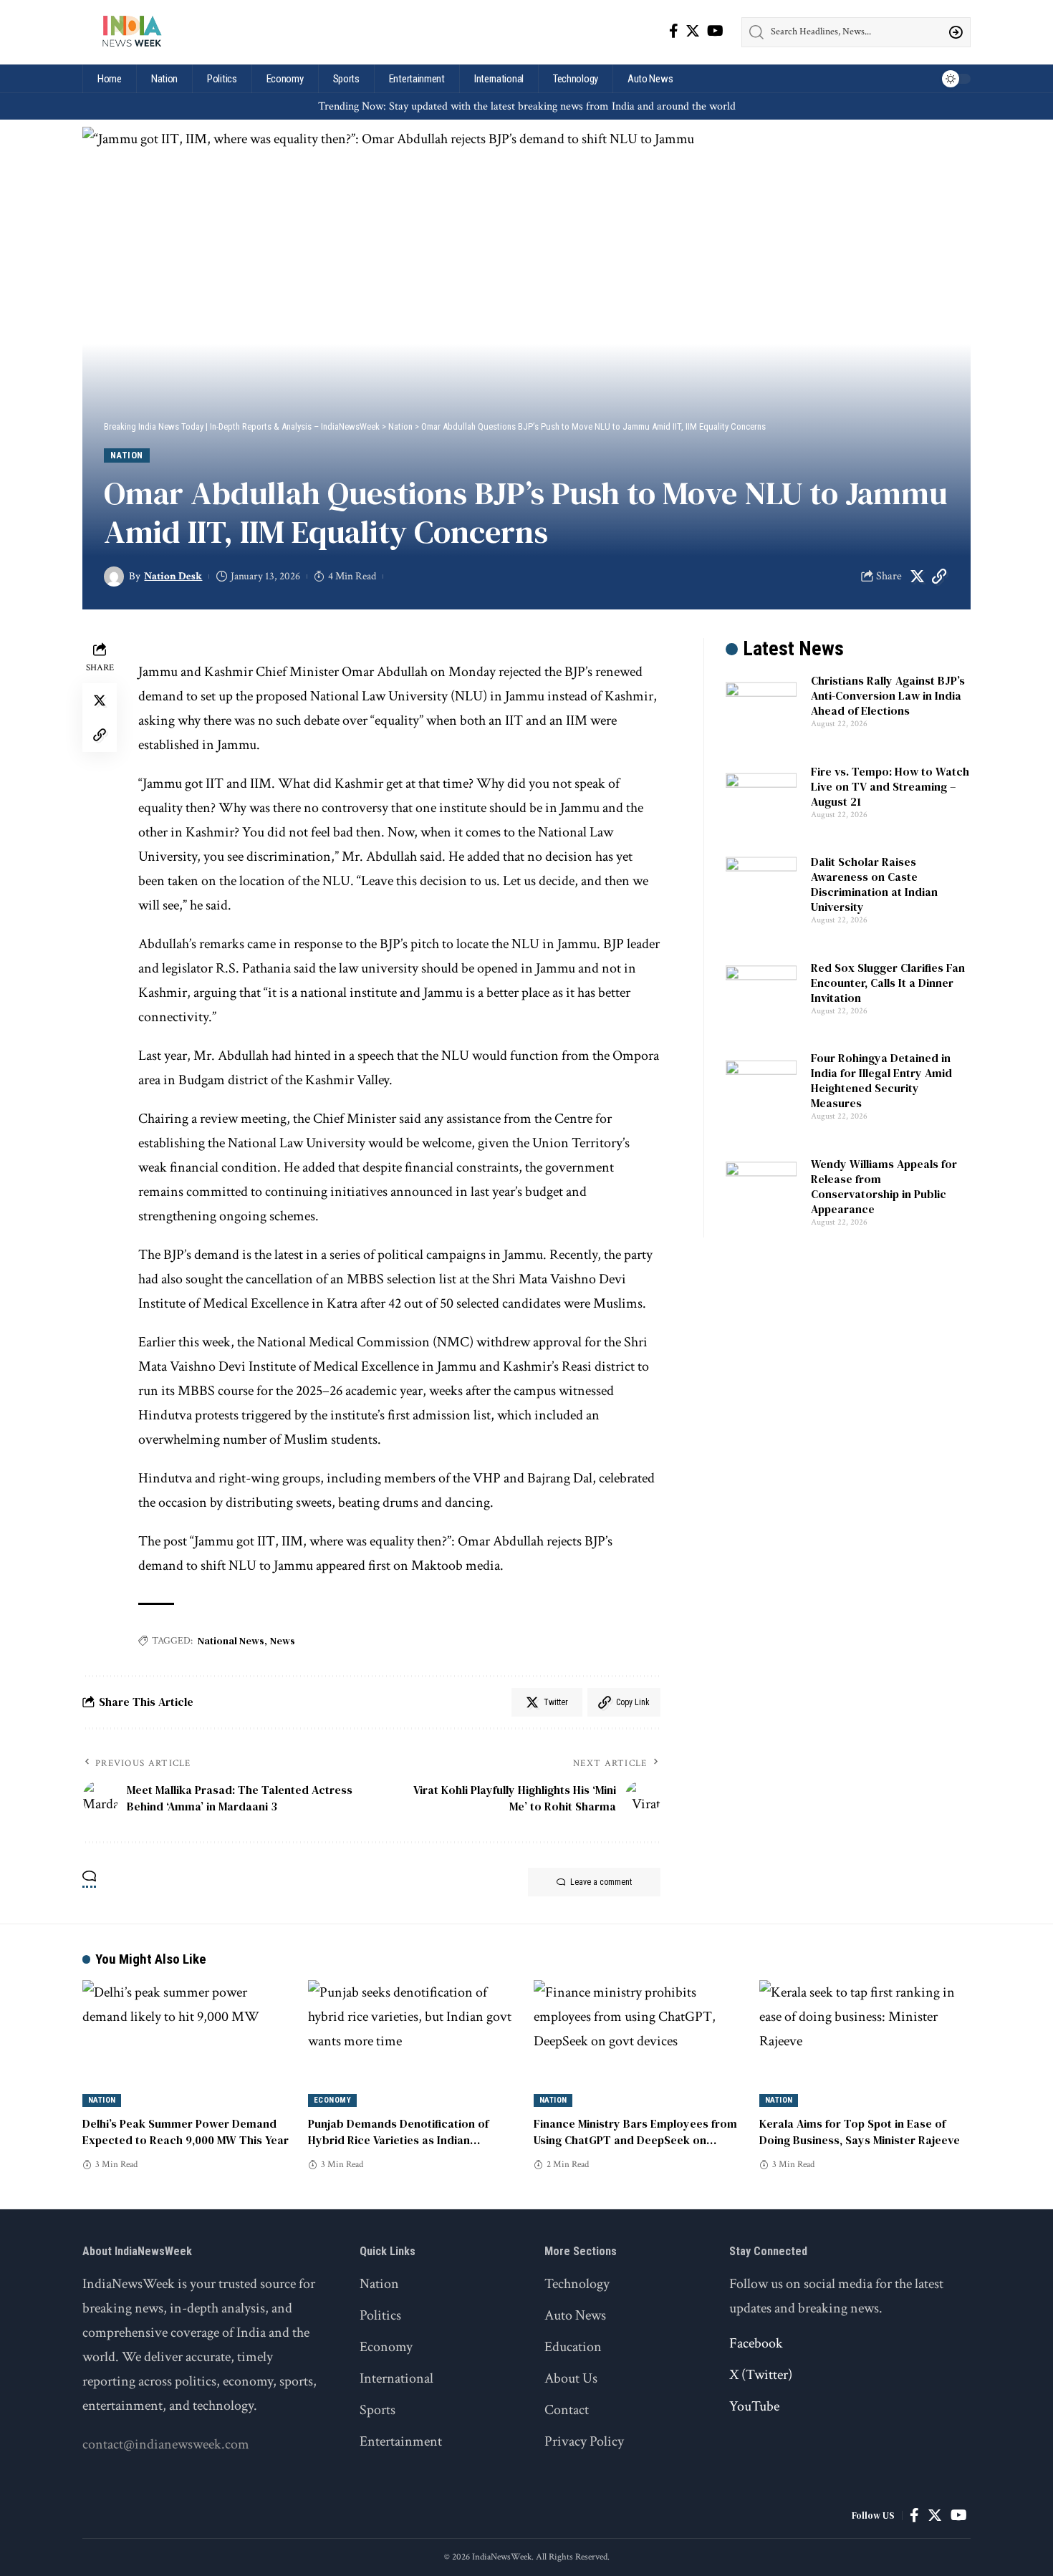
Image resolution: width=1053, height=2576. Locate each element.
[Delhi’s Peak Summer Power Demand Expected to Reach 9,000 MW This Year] (188, 2044)
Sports (378, 2410)
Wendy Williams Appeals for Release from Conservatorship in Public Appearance (884, 1186)
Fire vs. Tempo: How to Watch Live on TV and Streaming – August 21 (890, 786)
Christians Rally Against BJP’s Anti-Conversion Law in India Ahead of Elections (888, 695)
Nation (127, 455)
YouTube (754, 2406)
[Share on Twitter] (917, 577)
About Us (571, 2378)
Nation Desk (173, 576)
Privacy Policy (584, 2441)
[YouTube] (715, 31)
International (396, 2378)
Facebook (756, 2343)
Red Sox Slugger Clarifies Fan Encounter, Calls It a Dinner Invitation (888, 983)
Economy (333, 2100)
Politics (380, 2315)
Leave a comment (601, 1882)
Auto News (575, 2315)
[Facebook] (674, 31)
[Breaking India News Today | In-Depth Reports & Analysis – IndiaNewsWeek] (131, 32)
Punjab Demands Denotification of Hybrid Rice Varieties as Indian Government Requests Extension (398, 2140)
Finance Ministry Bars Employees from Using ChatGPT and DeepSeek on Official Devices (635, 2140)
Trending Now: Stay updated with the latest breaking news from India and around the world (527, 106)
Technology (577, 2284)
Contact (567, 2410)
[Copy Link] (939, 577)
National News (231, 1641)
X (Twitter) (761, 2375)
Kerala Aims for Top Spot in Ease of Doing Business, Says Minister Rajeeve (860, 2132)
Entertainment (401, 2441)
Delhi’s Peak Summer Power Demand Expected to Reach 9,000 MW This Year (186, 2132)
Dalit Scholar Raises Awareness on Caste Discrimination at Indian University (874, 884)
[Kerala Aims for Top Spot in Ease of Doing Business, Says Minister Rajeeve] (865, 2044)
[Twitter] (693, 31)
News (283, 1641)
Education (573, 2347)
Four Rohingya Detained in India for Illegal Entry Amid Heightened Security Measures (881, 1080)
